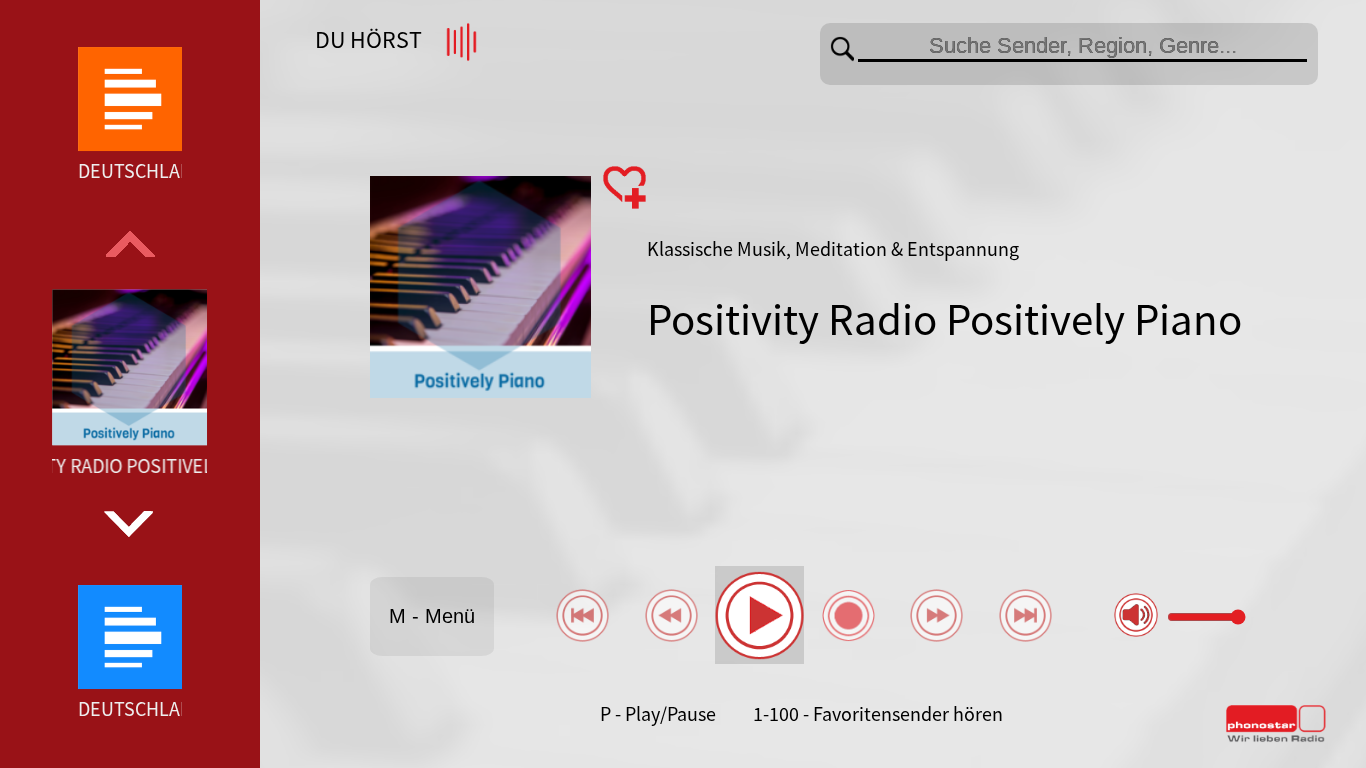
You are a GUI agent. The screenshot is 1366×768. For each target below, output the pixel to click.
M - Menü (432, 616)
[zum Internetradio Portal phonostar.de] (1276, 738)
